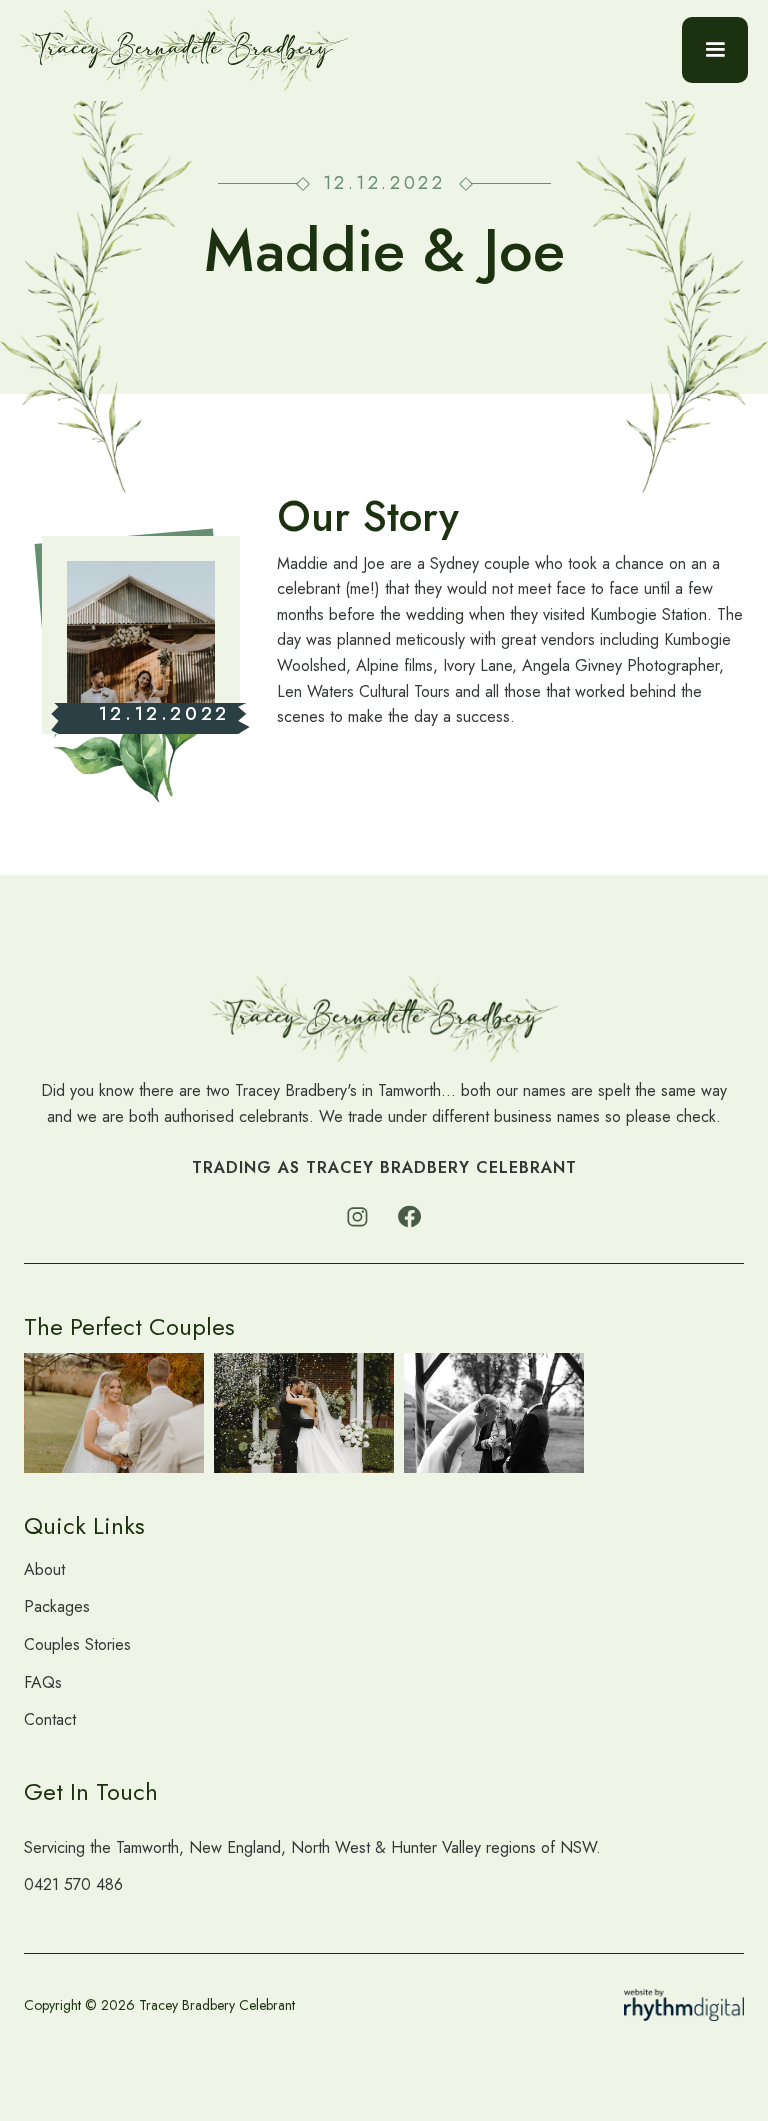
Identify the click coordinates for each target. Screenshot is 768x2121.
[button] (715, 50)
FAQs (43, 1682)
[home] (184, 50)
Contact (50, 1719)
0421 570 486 (73, 1884)
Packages (57, 1606)
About (44, 1569)
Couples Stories (77, 1644)
